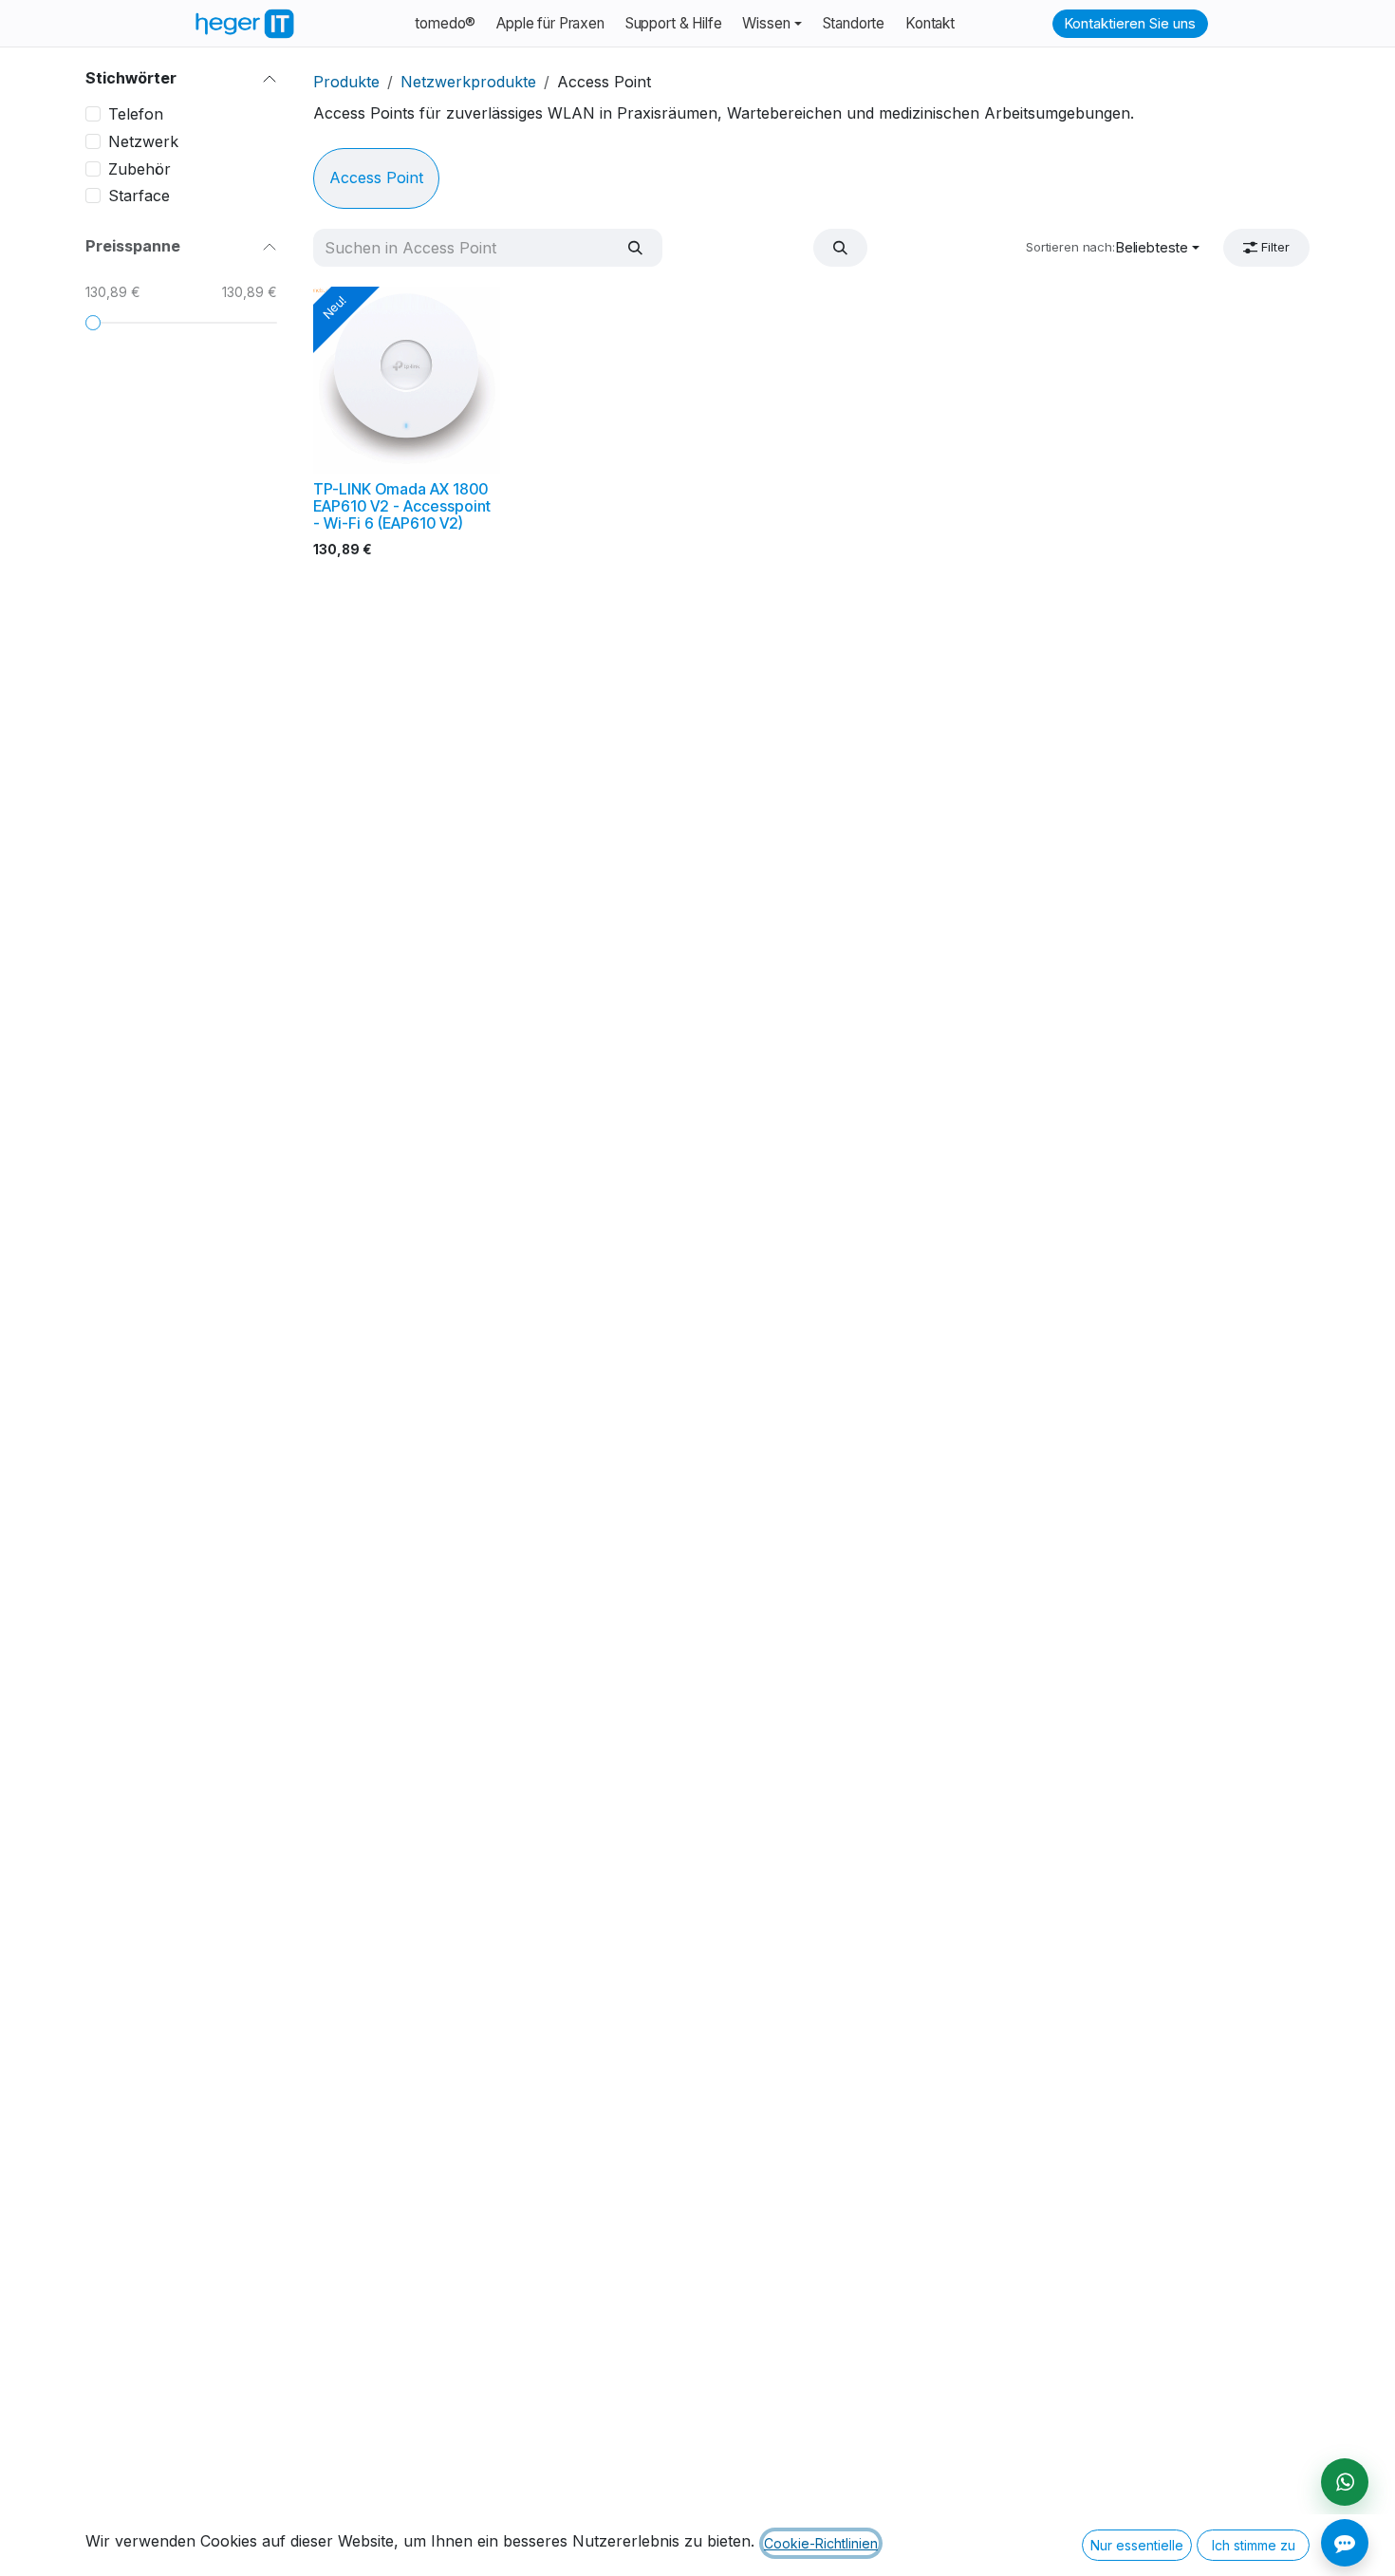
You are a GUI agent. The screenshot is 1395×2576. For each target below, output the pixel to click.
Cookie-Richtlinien (821, 2543)
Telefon (136, 114)
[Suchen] (635, 247)
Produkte (346, 82)
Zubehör (139, 169)
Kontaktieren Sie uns (1130, 23)
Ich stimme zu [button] (1254, 2545)
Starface (139, 196)
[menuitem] (445, 24)
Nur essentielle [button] (1137, 2545)
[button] (840, 247)
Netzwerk (143, 141)
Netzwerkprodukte (468, 82)
